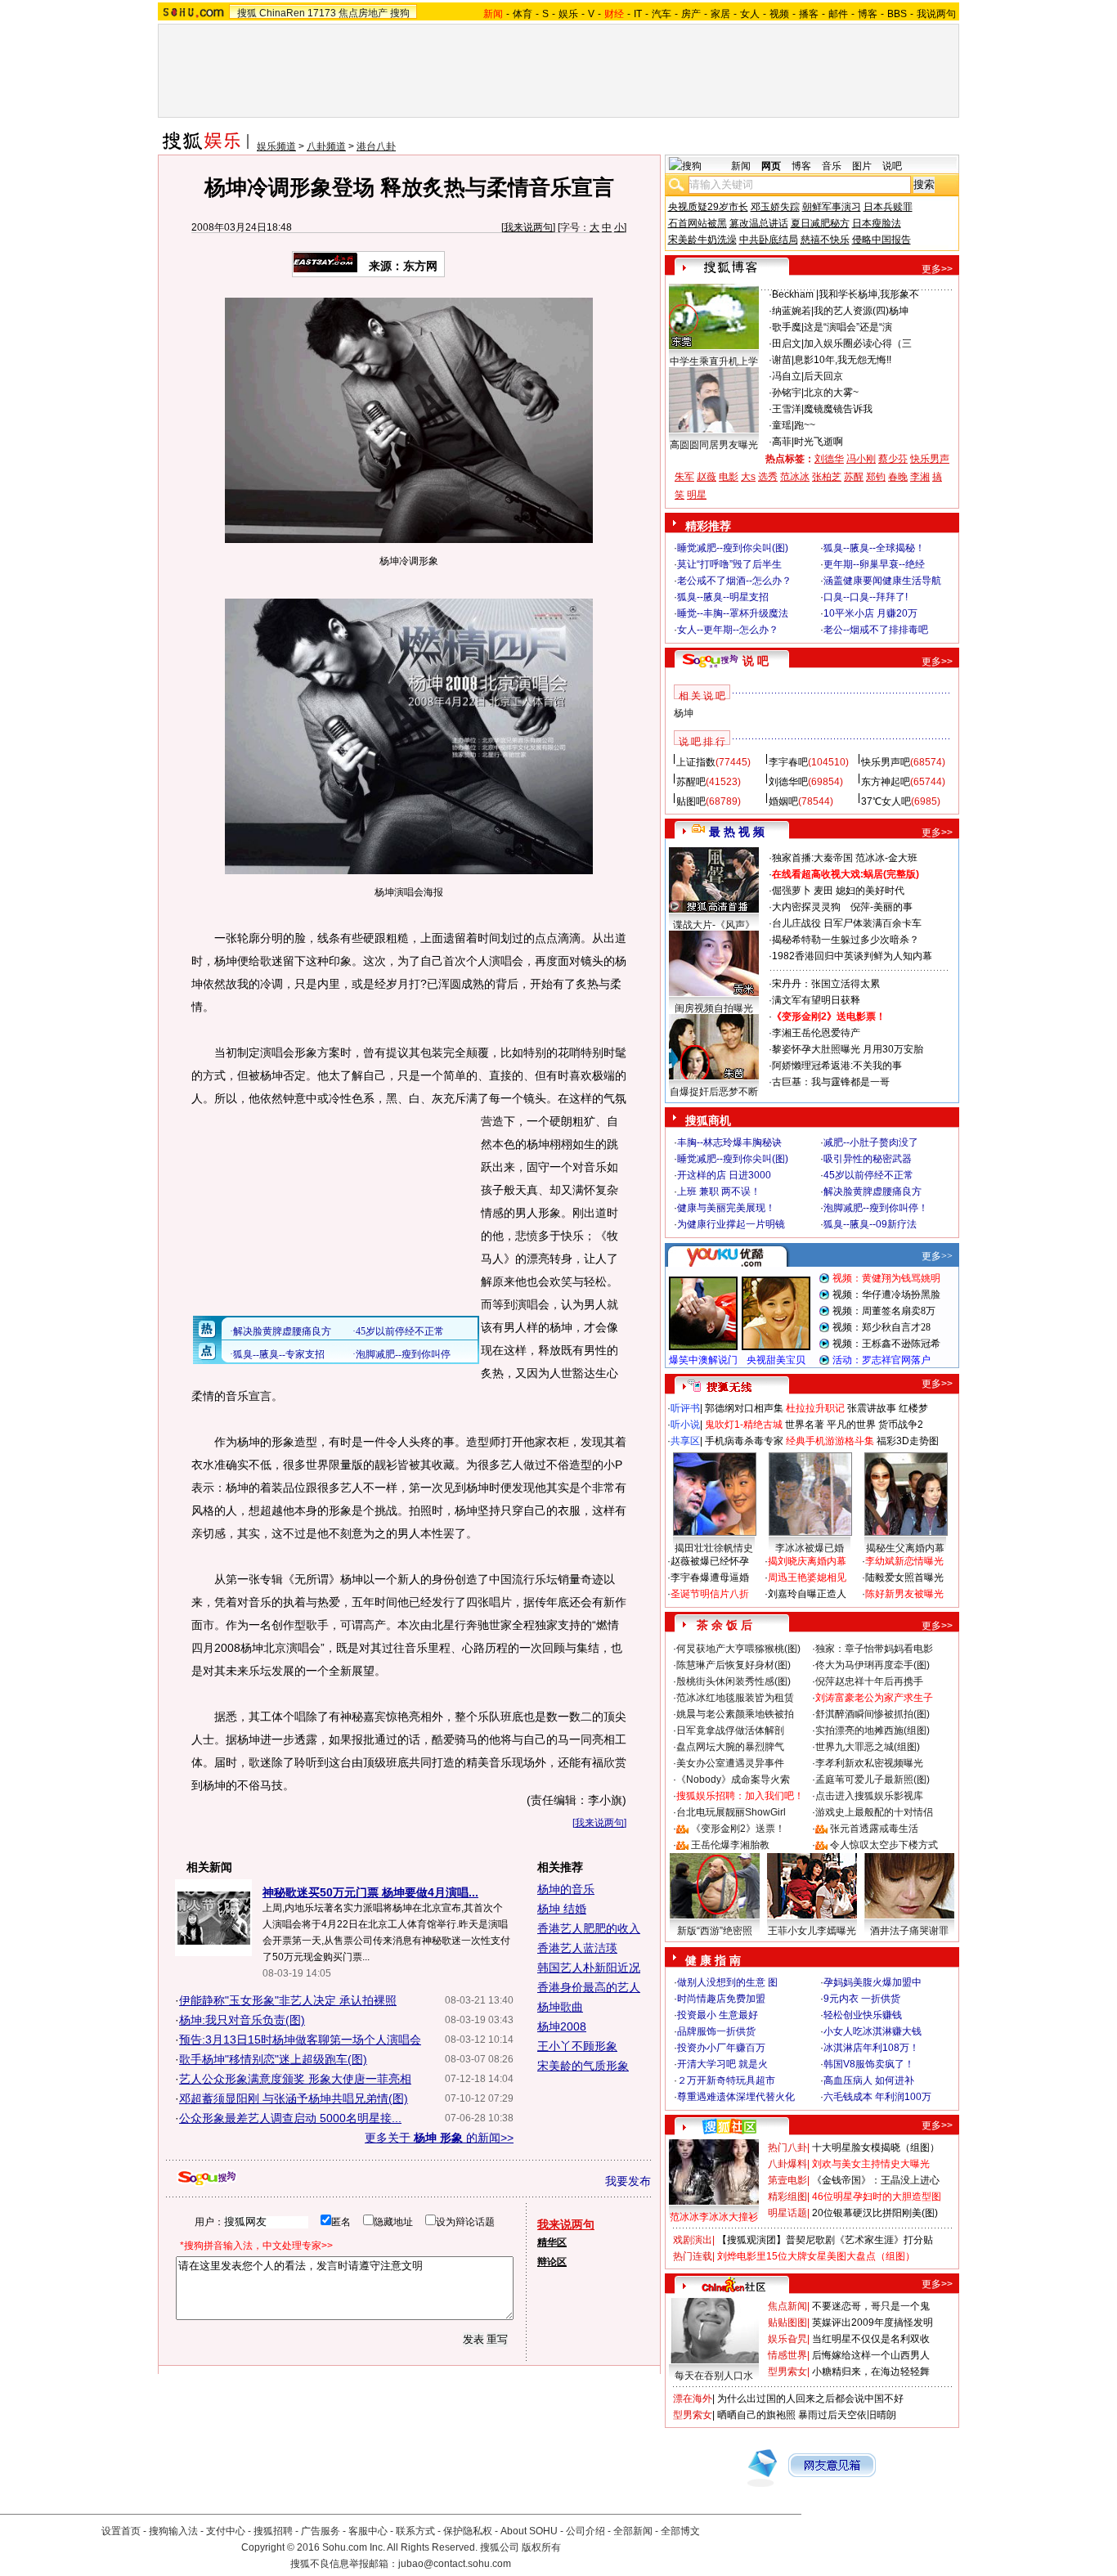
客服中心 (368, 2531)
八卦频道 (326, 146)
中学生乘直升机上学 (714, 361)
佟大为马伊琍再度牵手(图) (873, 1665)
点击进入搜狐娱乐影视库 (869, 1796)
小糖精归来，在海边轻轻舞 (871, 2372)
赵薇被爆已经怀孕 (710, 1561)
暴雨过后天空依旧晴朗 (847, 2415)
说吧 (892, 166)
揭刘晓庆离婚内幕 (807, 1561)
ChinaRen (282, 13)
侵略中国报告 (881, 240)
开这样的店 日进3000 (724, 1175)
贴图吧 (691, 801)
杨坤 (684, 713)
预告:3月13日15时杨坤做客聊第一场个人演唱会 (300, 2040)
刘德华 (829, 459)
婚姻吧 (783, 801)
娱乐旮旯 (787, 2339)
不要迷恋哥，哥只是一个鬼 (871, 2306)
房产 (691, 14)
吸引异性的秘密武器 (868, 1159)
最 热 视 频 (737, 832)
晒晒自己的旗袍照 (756, 2415)
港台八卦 (376, 146)
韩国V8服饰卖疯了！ (869, 2064)
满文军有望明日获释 (816, 1000)
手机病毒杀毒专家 (744, 1441)
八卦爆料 (787, 2164)
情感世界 (787, 2355)
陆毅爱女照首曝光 (904, 1577)
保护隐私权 (468, 2531)
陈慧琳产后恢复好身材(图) (733, 1665)
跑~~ (805, 425)
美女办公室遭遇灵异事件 (730, 1763)
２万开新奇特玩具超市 (726, 2080)
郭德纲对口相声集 (744, 1408)
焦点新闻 (787, 2306)
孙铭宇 (787, 393)
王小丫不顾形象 (577, 2046)
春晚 (898, 477)
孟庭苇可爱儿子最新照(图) (873, 1779)
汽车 (662, 14)
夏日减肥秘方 (820, 223)
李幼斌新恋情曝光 (904, 1561)
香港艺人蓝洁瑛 (577, 1948)
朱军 (684, 477)
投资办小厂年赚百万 (721, 2048)
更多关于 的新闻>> (439, 2138)
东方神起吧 (886, 782)
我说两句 (936, 14)
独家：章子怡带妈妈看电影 (874, 1649)
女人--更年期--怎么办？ (728, 630)
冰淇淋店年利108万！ (871, 2048)
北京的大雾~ (831, 393)
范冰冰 (795, 477)
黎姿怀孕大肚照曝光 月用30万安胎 (848, 1049)
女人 (750, 14)
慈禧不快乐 (825, 240)
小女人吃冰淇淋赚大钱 (873, 2031)
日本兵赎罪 (888, 207)
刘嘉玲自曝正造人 (807, 1594)
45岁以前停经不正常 (868, 1175)
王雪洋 (787, 409)
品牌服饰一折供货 (716, 2031)
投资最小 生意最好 (718, 2015)
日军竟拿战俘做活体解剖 (730, 1730)
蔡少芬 (893, 459)
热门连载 (693, 2256)
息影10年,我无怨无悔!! (843, 360)
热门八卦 (787, 2147)
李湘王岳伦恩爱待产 (816, 1033)
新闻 (741, 166)
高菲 (782, 442)
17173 (322, 13)
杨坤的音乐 (566, 1889)
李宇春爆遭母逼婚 (710, 1577)
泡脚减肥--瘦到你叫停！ (876, 1208)
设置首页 (121, 2531)
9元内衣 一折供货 (862, 1999)
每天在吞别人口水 (714, 2376)
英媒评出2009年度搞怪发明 (873, 2322)
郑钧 (876, 477)
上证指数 (696, 762)
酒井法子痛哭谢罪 (909, 1931)
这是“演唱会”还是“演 (848, 327)
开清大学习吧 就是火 (722, 2064)
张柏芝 (827, 477)
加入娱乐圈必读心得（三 (858, 343)
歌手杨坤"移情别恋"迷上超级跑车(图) (273, 2059)
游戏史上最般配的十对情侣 (874, 1812)
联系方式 (415, 2531)
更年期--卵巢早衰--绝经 (874, 564)
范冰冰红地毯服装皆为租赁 (735, 1698)
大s (748, 477)
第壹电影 (787, 2180)
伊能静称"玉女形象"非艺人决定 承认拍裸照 (288, 2000)
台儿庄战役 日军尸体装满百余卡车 (847, 923)
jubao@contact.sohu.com (455, 2564)
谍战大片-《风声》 (714, 925)
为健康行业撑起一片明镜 (731, 1224)
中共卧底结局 (769, 240)
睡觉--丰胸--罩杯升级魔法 (733, 613)
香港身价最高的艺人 (589, 1987)
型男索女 (787, 2372)
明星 (697, 495)
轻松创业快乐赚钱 (863, 2015)
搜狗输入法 (173, 2531)
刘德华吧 (788, 782)
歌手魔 (787, 327)
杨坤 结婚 (562, 1909)
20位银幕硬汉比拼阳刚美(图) (875, 2213)
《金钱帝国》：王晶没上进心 (876, 2180)
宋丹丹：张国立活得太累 (826, 984)
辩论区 (552, 2262)
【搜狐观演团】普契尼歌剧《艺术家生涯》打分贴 (825, 2240)
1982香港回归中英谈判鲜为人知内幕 (852, 956)
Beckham (794, 294)
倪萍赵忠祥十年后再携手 (869, 1681)
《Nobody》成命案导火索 (733, 1779)
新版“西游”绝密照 (715, 1931)
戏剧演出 (693, 2240)
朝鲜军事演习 (832, 207)
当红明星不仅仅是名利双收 (871, 2339)
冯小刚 (861, 459)
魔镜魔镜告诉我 (838, 409)
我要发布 (628, 2181)
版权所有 (541, 2547)
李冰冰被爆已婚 (810, 1548)
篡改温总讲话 (759, 223)
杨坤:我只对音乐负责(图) (242, 2020)
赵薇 (707, 477)
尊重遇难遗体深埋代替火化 (736, 2097)
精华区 (552, 2242)
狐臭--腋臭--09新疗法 (870, 1224)
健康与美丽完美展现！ (726, 1208)
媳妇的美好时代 (870, 891)
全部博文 (680, 2531)
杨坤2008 (562, 2026)
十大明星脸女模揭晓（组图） (876, 2147)
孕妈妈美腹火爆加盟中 (873, 1982)
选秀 (768, 477)
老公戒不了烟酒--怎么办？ (734, 581)
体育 (523, 14)
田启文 (787, 343)
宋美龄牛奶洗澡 (702, 240)
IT (638, 14)
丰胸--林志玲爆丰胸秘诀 (729, 1142)
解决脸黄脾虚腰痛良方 (873, 1192)
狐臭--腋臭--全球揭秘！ (874, 548)
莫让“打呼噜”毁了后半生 (729, 564)
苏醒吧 (691, 782)
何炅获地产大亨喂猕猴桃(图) (738, 1649)
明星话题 (787, 2213)
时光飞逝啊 (819, 442)
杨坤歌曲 (560, 2007)
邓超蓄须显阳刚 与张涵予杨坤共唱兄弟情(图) (294, 2098)
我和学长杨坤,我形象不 (869, 294)
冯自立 (787, 376)
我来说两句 (528, 227)
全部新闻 (633, 2531)
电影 (729, 477)
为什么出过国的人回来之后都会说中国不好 (810, 2399)
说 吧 (756, 661)
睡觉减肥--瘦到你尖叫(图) (733, 548)
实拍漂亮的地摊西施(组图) (873, 1730)
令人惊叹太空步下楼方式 (884, 1845)
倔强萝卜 (792, 891)
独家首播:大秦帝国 (812, 858)
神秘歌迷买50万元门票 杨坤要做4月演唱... (370, 1892)
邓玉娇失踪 (775, 207)
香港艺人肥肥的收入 (589, 1928)
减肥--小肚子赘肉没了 (871, 1142)
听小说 (685, 1425)
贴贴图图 (787, 2322)
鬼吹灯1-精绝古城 (744, 1425)
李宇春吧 (788, 762)
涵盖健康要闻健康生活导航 (882, 581)
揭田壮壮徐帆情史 (714, 1548)
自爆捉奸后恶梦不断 (714, 1092)
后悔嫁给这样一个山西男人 (871, 2355)
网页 (771, 166)
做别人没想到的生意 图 (727, 1982)
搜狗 (400, 13)
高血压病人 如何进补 (869, 2080)
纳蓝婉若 (792, 311)
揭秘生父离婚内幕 (905, 1548)
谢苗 (782, 360)
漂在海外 (693, 2399)
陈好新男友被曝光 (904, 1594)
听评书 (685, 1408)
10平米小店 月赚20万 (870, 613)
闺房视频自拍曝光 (714, 1008)
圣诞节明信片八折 (710, 1594)
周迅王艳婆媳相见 (807, 1577)
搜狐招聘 (273, 2531)
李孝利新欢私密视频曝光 (869, 1763)
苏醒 (854, 477)
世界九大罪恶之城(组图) (868, 1747)
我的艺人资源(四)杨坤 (861, 311)
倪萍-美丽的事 (881, 907)
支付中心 (226, 2531)
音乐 (832, 166)
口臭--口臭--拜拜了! (866, 597)
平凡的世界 (851, 1425)
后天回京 (823, 376)
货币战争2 (901, 1425)
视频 (779, 14)
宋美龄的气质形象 (583, 2066)
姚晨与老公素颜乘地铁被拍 (735, 1714)
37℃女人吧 (886, 801)
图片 (862, 166)
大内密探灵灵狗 (806, 907)
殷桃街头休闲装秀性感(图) (733, 1681)
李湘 (920, 477)
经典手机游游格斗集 (830, 1441)
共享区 (685, 1441)
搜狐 (247, 13)
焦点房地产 (363, 13)
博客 (868, 14)
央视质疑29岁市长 (708, 207)
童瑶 (782, 425)
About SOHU (529, 2531)
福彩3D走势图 (908, 1441)
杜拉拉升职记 (815, 1408)
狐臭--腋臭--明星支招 (723, 597)
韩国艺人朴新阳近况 (589, 1968)
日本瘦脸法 (877, 223)
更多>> (937, 269)
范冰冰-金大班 (886, 858)
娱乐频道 (276, 146)
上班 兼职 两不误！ (719, 1192)
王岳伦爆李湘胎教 (730, 1845)
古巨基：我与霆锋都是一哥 (831, 1082)
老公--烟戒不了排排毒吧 (876, 630)
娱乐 (568, 14)
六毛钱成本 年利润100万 (877, 2097)
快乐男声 (930, 459)
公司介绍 (585, 2531)
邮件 (838, 14)
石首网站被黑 (698, 223)
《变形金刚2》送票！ (738, 1829)
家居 (720, 14)
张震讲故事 (872, 1408)
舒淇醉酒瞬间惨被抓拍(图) (873, 1714)
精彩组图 (787, 2197)
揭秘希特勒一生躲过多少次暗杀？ (846, 940)
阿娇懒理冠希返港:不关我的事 (837, 1066)
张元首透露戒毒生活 (874, 1829)
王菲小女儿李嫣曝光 (812, 1931)
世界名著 (805, 1425)
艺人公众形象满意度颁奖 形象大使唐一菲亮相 (295, 2079)
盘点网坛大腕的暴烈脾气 (730, 1747)
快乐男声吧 (886, 762)
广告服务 (321, 2531)
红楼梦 (913, 1408)
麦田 (823, 891)
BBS (897, 14)
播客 (809, 14)
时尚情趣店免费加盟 (721, 1999)
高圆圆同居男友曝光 (714, 445)
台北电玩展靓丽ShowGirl (731, 1812)
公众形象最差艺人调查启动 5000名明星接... (290, 2118)
